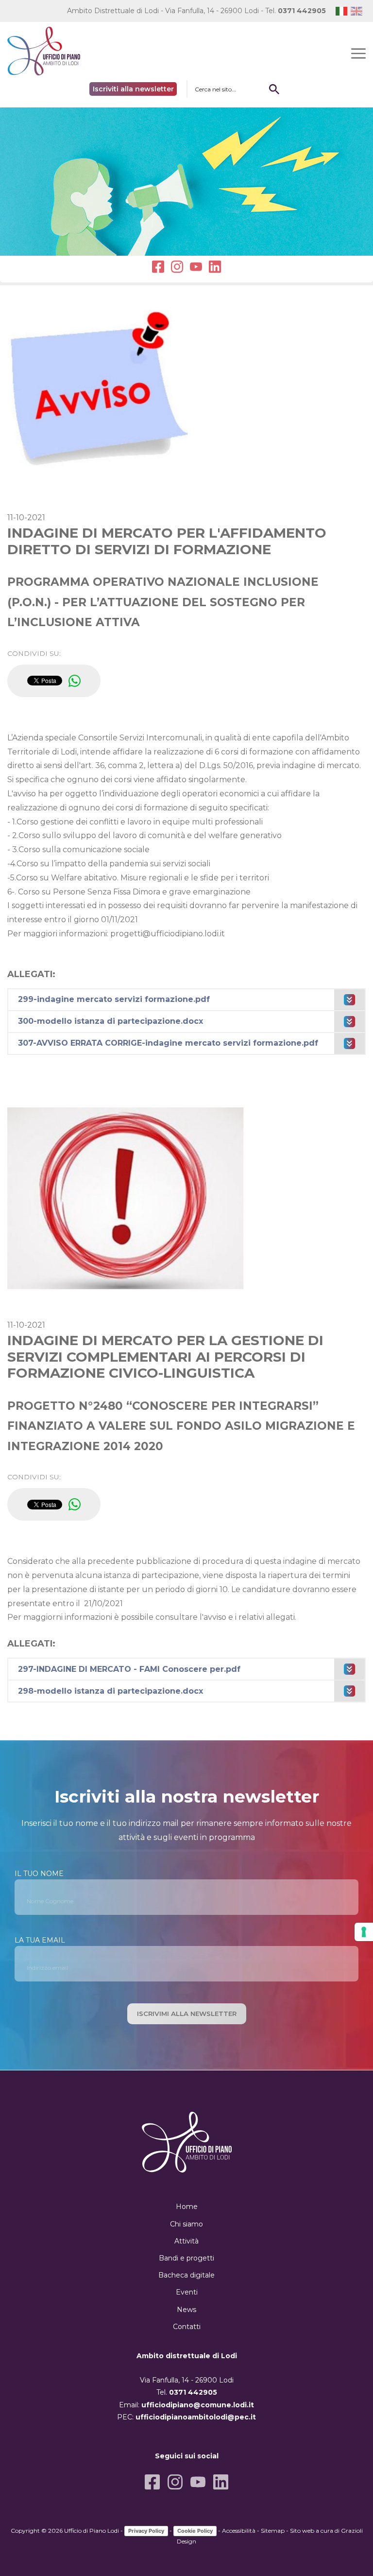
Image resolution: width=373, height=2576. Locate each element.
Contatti (187, 2327)
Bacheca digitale (186, 2275)
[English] (358, 11)
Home (187, 2207)
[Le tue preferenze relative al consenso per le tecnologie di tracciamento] (364, 1932)
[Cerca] (274, 89)
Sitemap (273, 2531)
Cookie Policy (195, 2531)
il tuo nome (39, 1874)
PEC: (186, 2417)
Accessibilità (239, 2531)
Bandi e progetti (186, 2258)
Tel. (296, 11)
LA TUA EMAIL (40, 1940)
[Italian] (343, 11)
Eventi (187, 2292)
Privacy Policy (146, 2531)
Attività (186, 2241)
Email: (186, 2405)
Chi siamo (186, 2224)
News (186, 2310)
